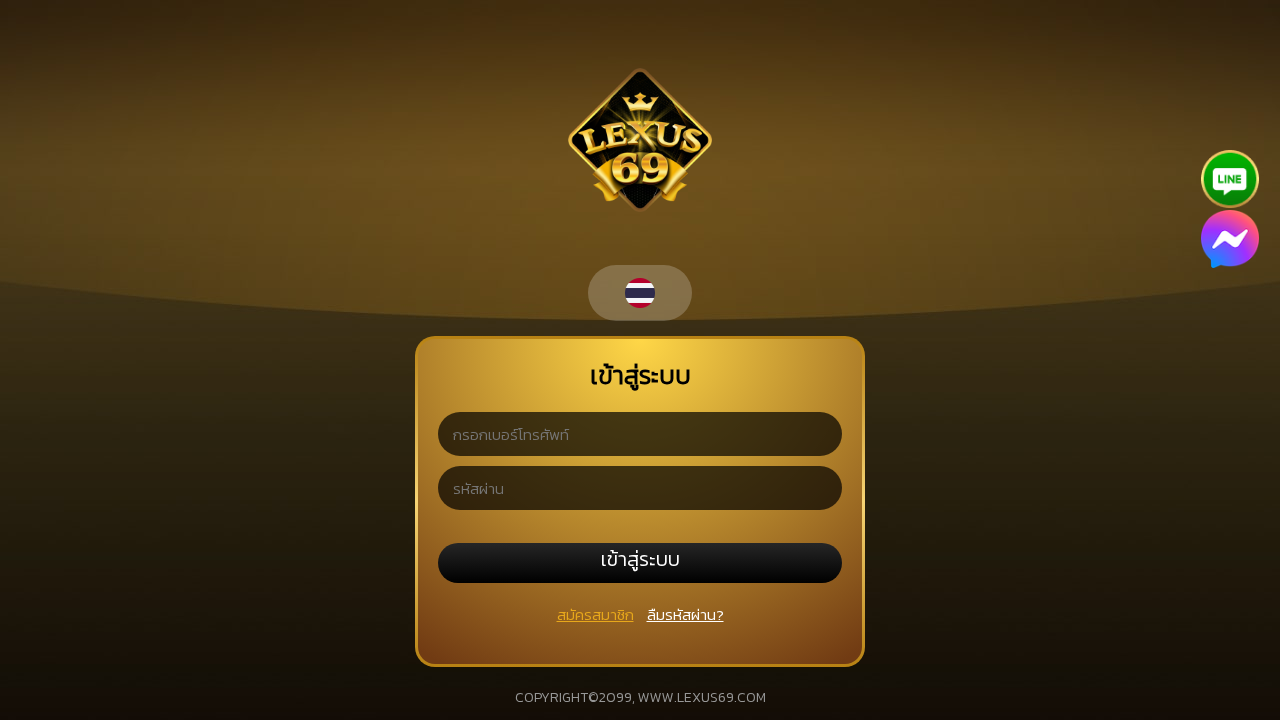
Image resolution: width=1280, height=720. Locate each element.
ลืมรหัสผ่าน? (685, 614)
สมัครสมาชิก (595, 614)
